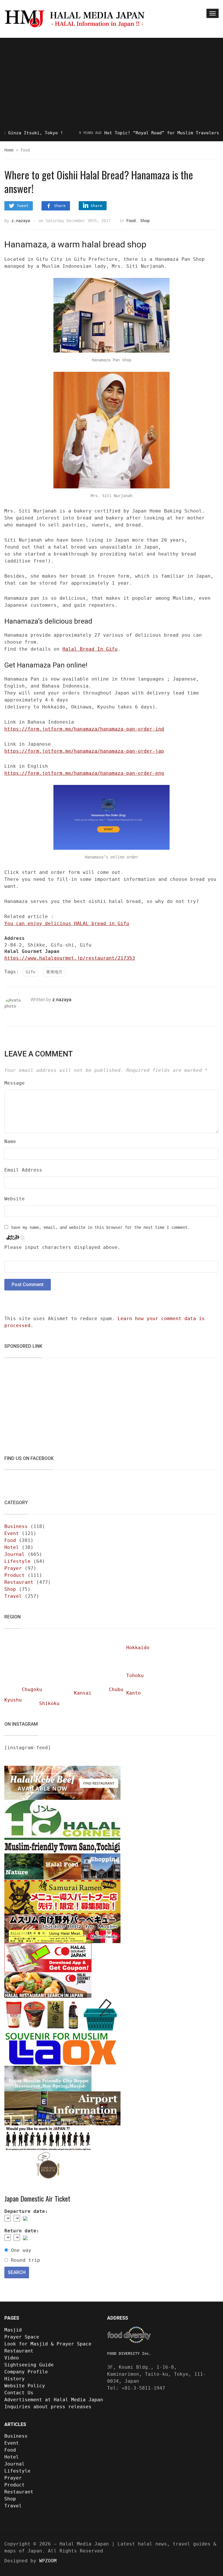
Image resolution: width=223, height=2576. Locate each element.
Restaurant (19, 1582)
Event (12, 1533)
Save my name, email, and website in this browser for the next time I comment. (100, 1227)
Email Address (23, 1170)
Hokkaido (138, 1648)
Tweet (23, 206)
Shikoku (49, 1703)
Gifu (30, 972)
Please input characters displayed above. (62, 1247)
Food (131, 221)
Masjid (13, 2330)
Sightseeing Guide (29, 2365)
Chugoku (32, 1689)
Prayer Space (22, 2337)
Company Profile (26, 2372)
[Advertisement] (111, 84)
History (15, 2379)
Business (16, 1526)
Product (15, 1575)
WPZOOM (48, 2561)
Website (15, 1199)
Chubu (116, 1689)
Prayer (13, 1568)
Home (9, 150)
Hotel (12, 1547)
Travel (13, 1596)
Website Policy (25, 2386)
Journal (15, 1554)
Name (10, 1141)
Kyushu (13, 1700)
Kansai (83, 1693)
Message (15, 1083)
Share (60, 206)
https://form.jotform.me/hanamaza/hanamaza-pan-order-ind (84, 729)
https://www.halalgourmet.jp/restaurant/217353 (70, 958)
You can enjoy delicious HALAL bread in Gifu (67, 923)
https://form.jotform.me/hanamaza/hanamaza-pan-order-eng (84, 773)
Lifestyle (17, 1561)
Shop (145, 221)
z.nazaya (21, 221)
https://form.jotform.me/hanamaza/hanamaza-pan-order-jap (84, 751)
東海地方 (54, 972)
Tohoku (135, 1676)
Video (12, 2358)
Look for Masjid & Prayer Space (48, 2344)
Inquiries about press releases (48, 2407)
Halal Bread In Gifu (90, 649)
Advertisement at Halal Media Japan (54, 2400)
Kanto (134, 1693)
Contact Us (19, 2393)
